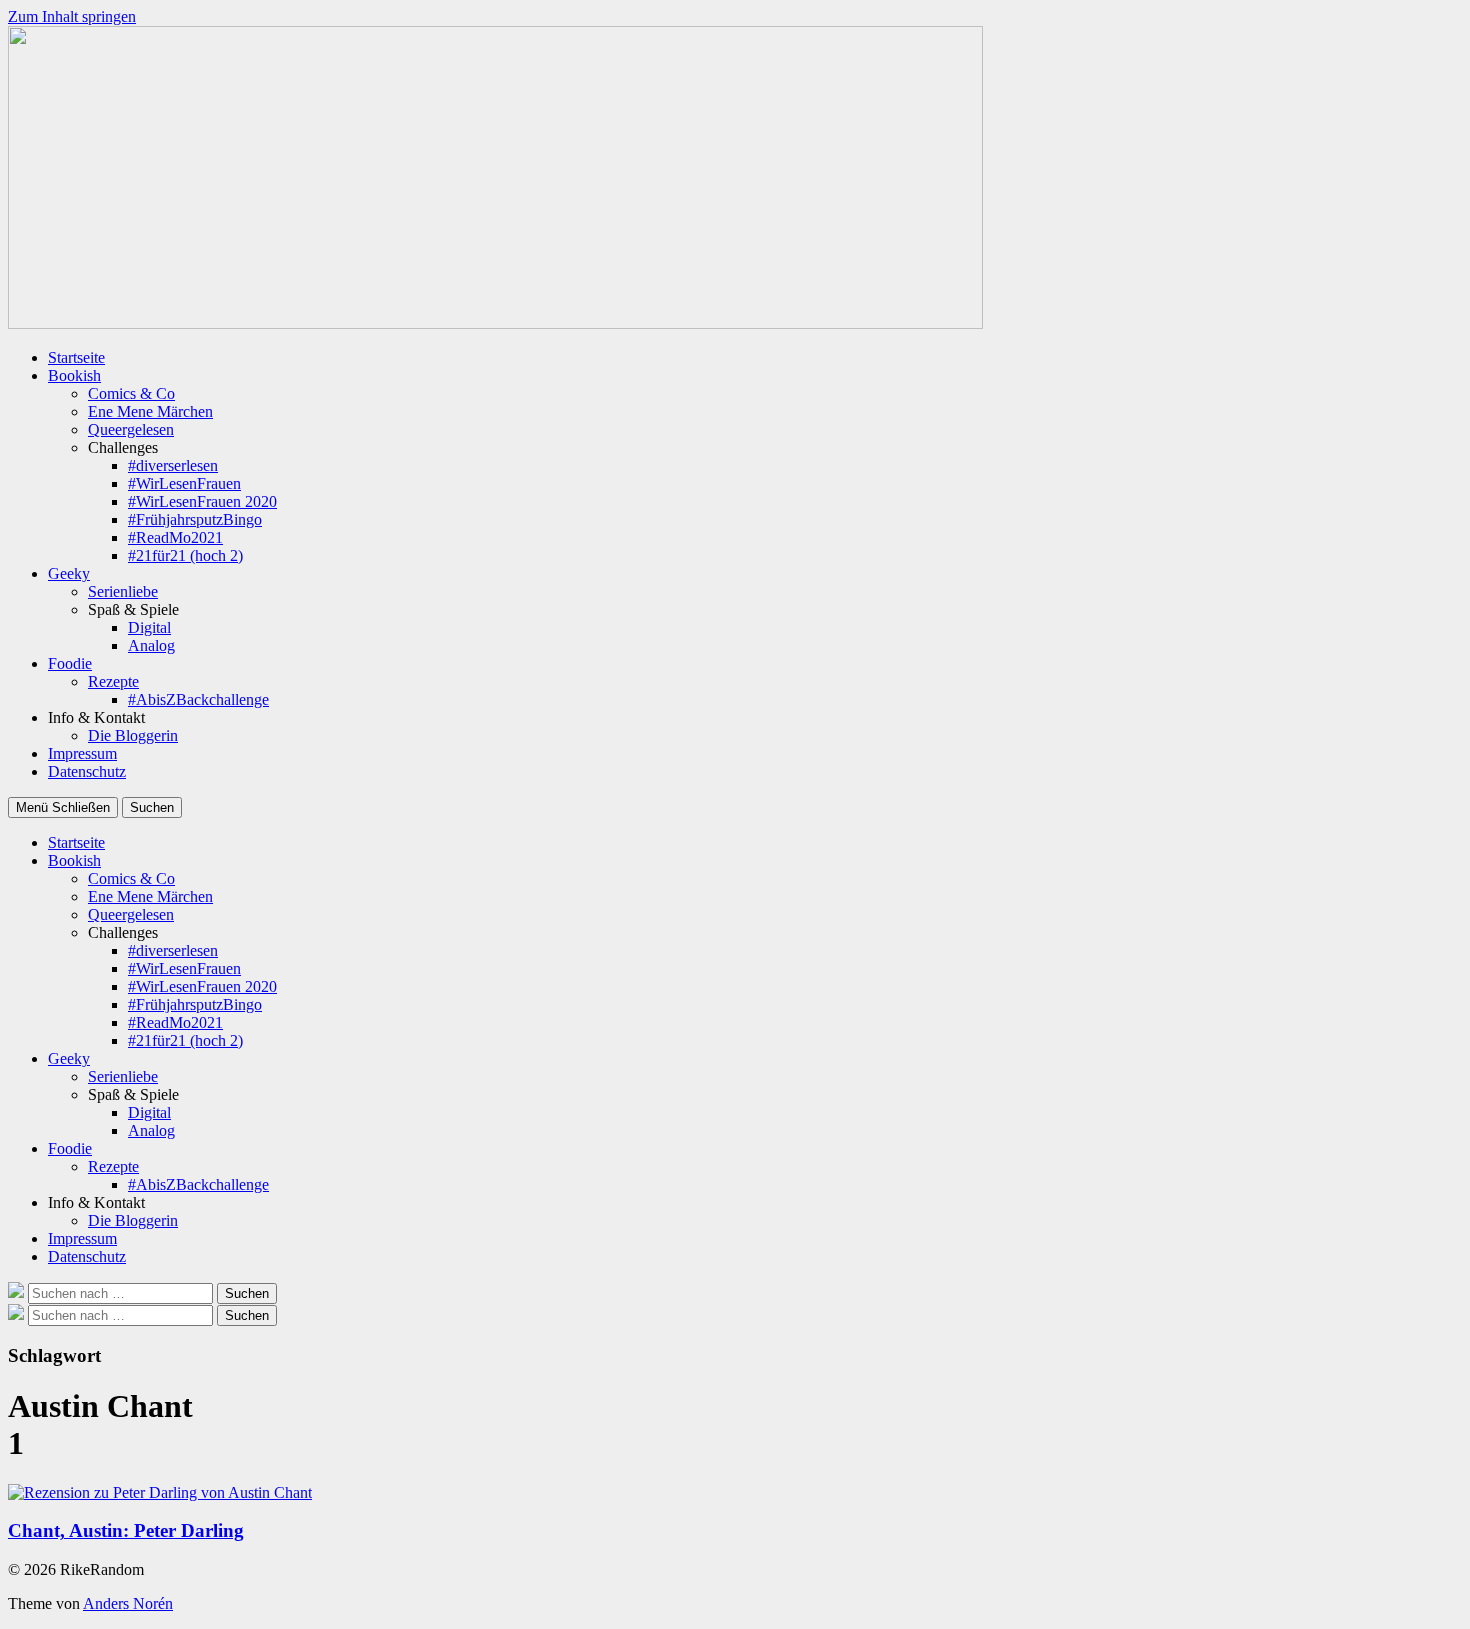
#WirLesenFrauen (184, 483)
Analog (151, 645)
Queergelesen (131, 429)
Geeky (69, 573)
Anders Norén (128, 1603)
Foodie (70, 663)
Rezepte (113, 681)
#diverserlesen (173, 465)
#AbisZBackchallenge (198, 699)
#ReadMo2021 (175, 537)
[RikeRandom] (495, 323)
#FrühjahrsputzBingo (195, 519)
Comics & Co (131, 393)
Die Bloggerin (133, 735)
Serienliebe (123, 591)
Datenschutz (87, 771)
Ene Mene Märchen (150, 411)
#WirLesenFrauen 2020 (202, 501)
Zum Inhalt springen (72, 16)
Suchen (152, 807)
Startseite (76, 357)
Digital (149, 627)
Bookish (74, 375)
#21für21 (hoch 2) (185, 555)
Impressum (82, 753)
